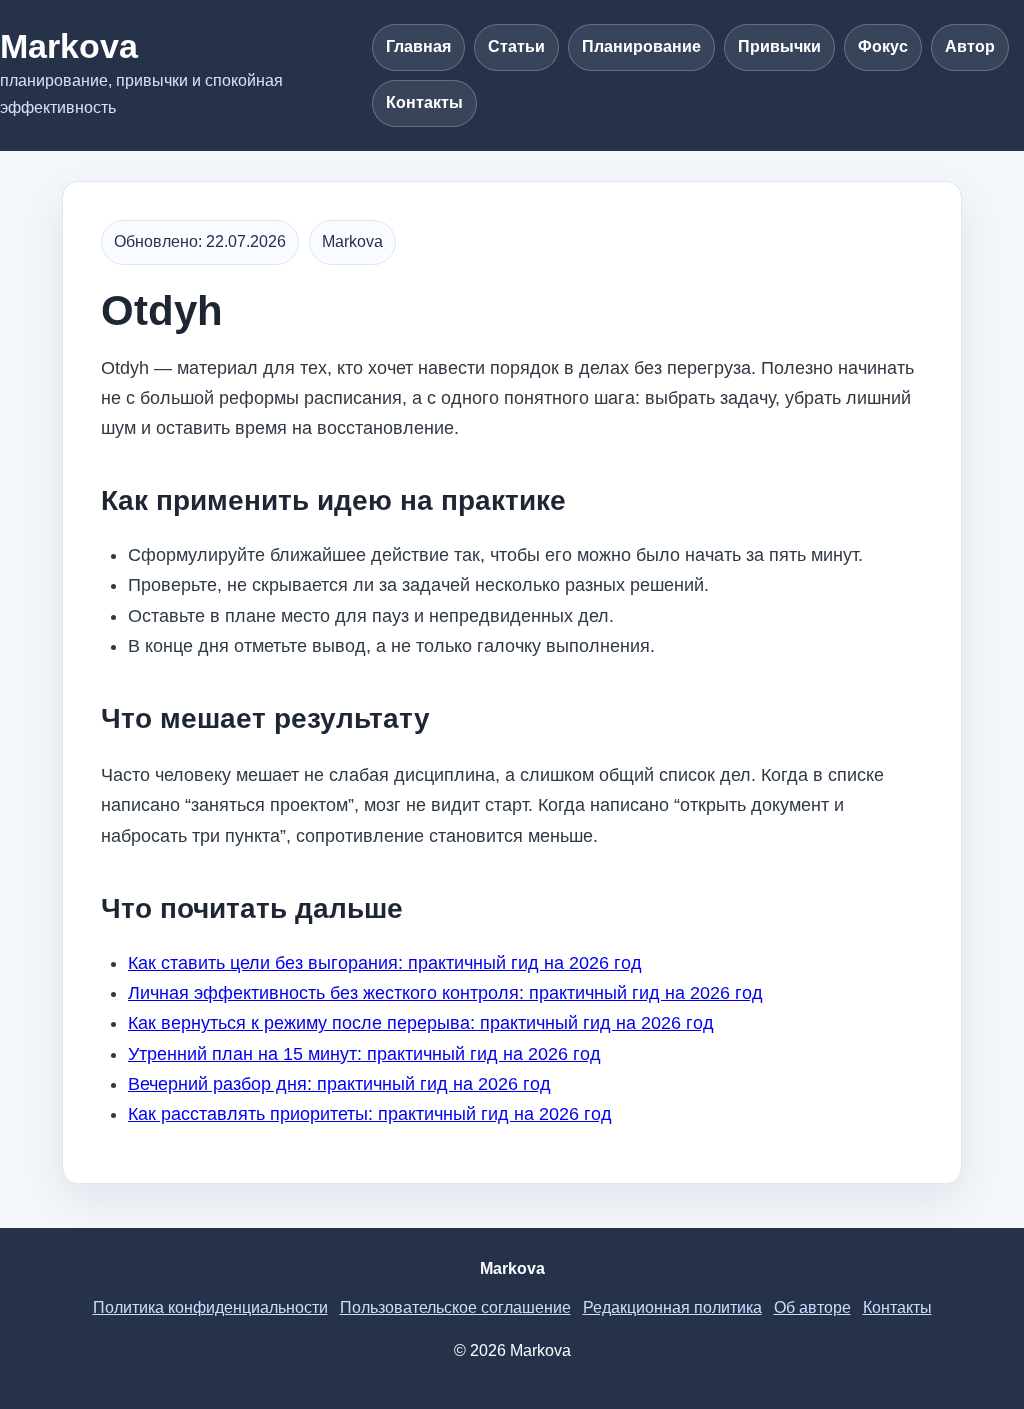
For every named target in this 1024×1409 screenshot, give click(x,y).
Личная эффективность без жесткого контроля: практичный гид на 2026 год (445, 993)
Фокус (883, 46)
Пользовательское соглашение (455, 1307)
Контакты (424, 102)
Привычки (779, 46)
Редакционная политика (672, 1307)
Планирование (641, 46)
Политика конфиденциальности (210, 1307)
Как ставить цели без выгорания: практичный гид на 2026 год (385, 963)
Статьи (516, 46)
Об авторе (812, 1307)
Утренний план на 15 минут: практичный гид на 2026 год (364, 1054)
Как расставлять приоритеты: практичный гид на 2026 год (370, 1114)
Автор (970, 46)
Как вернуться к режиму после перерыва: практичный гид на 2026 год (421, 1023)
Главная (418, 46)
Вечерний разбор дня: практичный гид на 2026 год (339, 1084)
